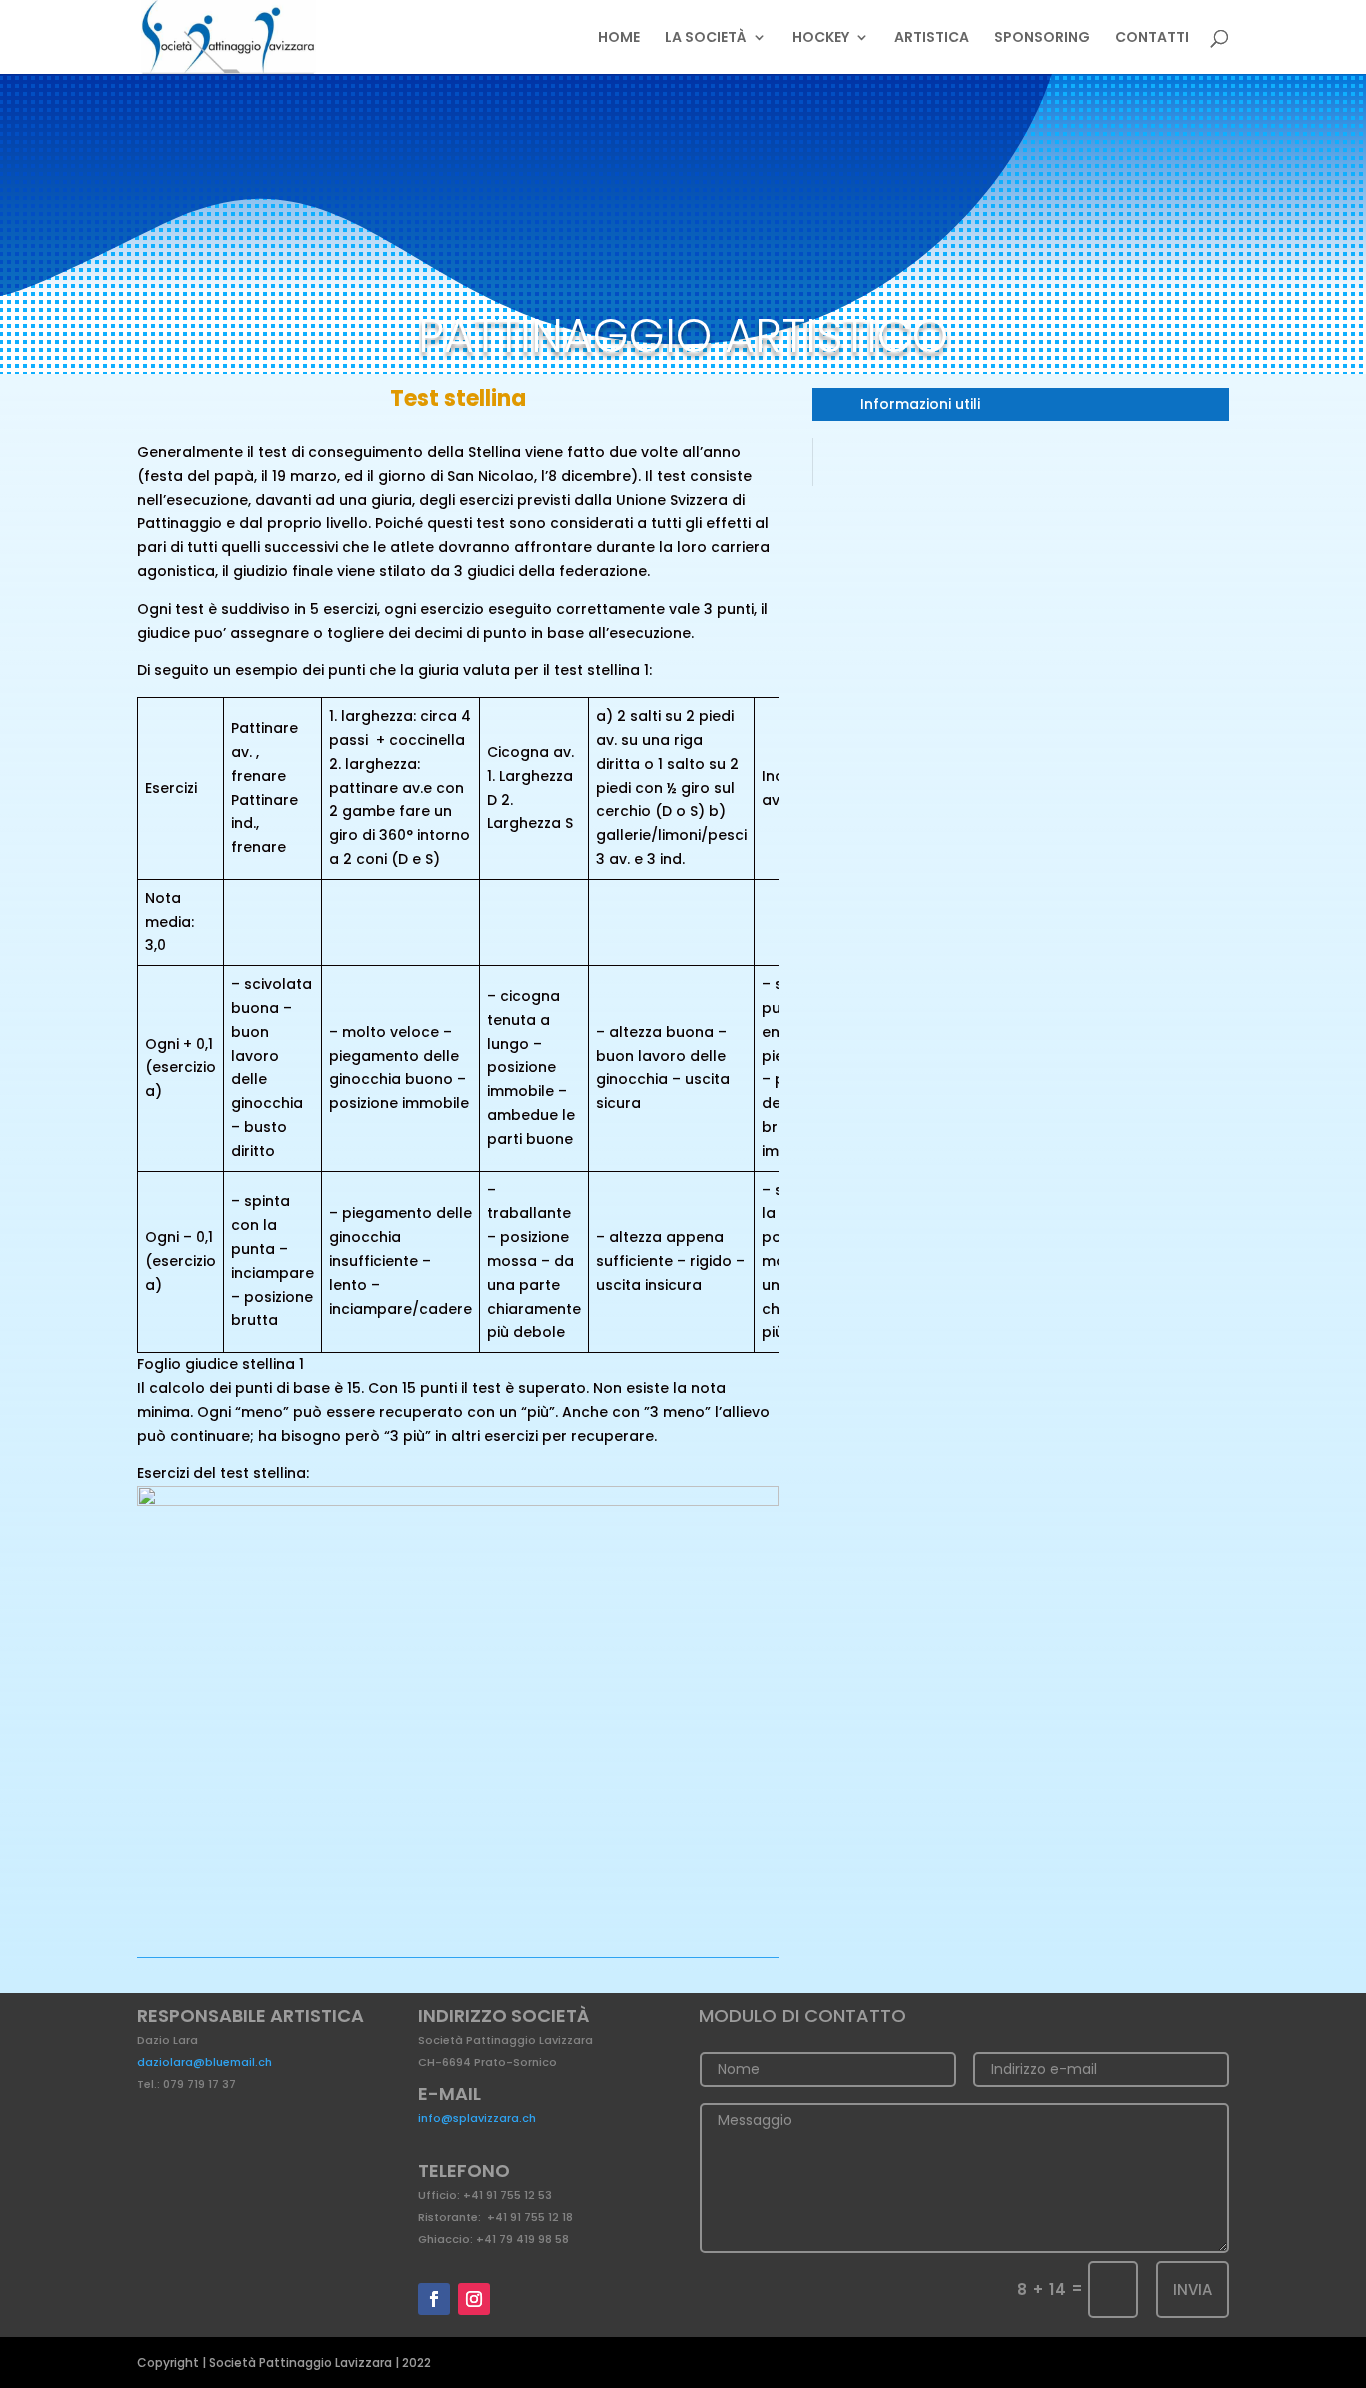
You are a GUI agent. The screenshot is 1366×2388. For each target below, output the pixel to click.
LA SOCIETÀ (706, 38)
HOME (619, 38)
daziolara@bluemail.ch (204, 2062)
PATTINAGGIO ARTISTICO (683, 336)
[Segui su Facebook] (434, 2299)
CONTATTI (1152, 38)
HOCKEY (820, 38)
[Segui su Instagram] (474, 2299)
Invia (1192, 2289)
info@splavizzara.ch (477, 2118)
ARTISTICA (931, 38)
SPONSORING (1042, 38)
